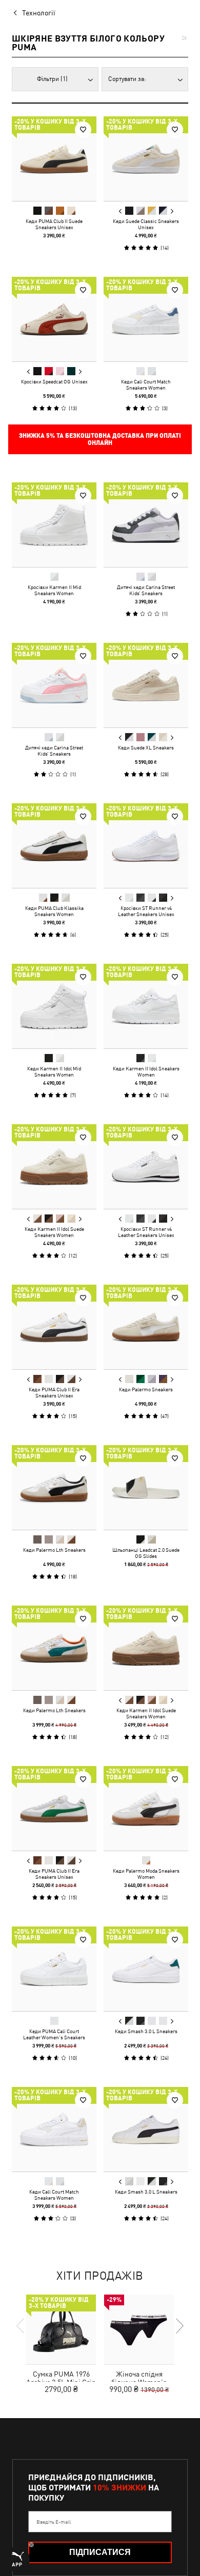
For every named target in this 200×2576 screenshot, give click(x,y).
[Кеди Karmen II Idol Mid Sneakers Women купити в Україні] (54, 1006)
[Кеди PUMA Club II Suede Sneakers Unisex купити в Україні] (54, 159)
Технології (39, 13)
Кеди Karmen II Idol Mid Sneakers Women (54, 1071)
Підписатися (100, 2552)
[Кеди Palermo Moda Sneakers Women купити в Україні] (146, 1808)
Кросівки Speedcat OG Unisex (54, 381)
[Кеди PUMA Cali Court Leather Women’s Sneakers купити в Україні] (54, 1969)
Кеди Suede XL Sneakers (146, 747)
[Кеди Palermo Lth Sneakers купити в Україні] (54, 1487)
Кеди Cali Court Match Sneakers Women (146, 384)
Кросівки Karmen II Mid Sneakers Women (54, 590)
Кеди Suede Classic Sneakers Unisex (146, 224)
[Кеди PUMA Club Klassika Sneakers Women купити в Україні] (54, 846)
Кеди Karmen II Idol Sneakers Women (146, 1071)
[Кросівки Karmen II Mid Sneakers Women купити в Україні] (54, 525)
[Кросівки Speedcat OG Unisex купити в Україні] (54, 319)
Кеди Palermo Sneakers (146, 1389)
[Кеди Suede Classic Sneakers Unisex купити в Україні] (146, 159)
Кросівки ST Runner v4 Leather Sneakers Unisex (146, 911)
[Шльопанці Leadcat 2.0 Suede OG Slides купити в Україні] (146, 1487)
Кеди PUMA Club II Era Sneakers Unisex (54, 1392)
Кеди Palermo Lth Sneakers (54, 1550)
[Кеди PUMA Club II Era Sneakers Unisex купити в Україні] (54, 1327)
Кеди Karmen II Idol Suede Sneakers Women (54, 1232)
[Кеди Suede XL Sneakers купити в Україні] (146, 685)
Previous (121, 211)
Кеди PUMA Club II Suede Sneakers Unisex (54, 224)
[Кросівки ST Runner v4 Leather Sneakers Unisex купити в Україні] (146, 846)
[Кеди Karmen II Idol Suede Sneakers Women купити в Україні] (54, 1167)
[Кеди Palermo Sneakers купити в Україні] (146, 1327)
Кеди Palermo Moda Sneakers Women (146, 1874)
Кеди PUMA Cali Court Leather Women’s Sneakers (54, 2034)
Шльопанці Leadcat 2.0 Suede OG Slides (146, 1553)
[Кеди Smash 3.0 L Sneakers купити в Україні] (146, 1969)
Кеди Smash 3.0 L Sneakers (146, 2031)
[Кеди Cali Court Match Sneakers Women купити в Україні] (146, 319)
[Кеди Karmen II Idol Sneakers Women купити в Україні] (146, 1006)
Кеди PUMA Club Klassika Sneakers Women (54, 911)
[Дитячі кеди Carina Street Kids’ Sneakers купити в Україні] (146, 525)
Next (172, 211)
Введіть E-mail (54, 2522)
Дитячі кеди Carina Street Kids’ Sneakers (146, 590)
